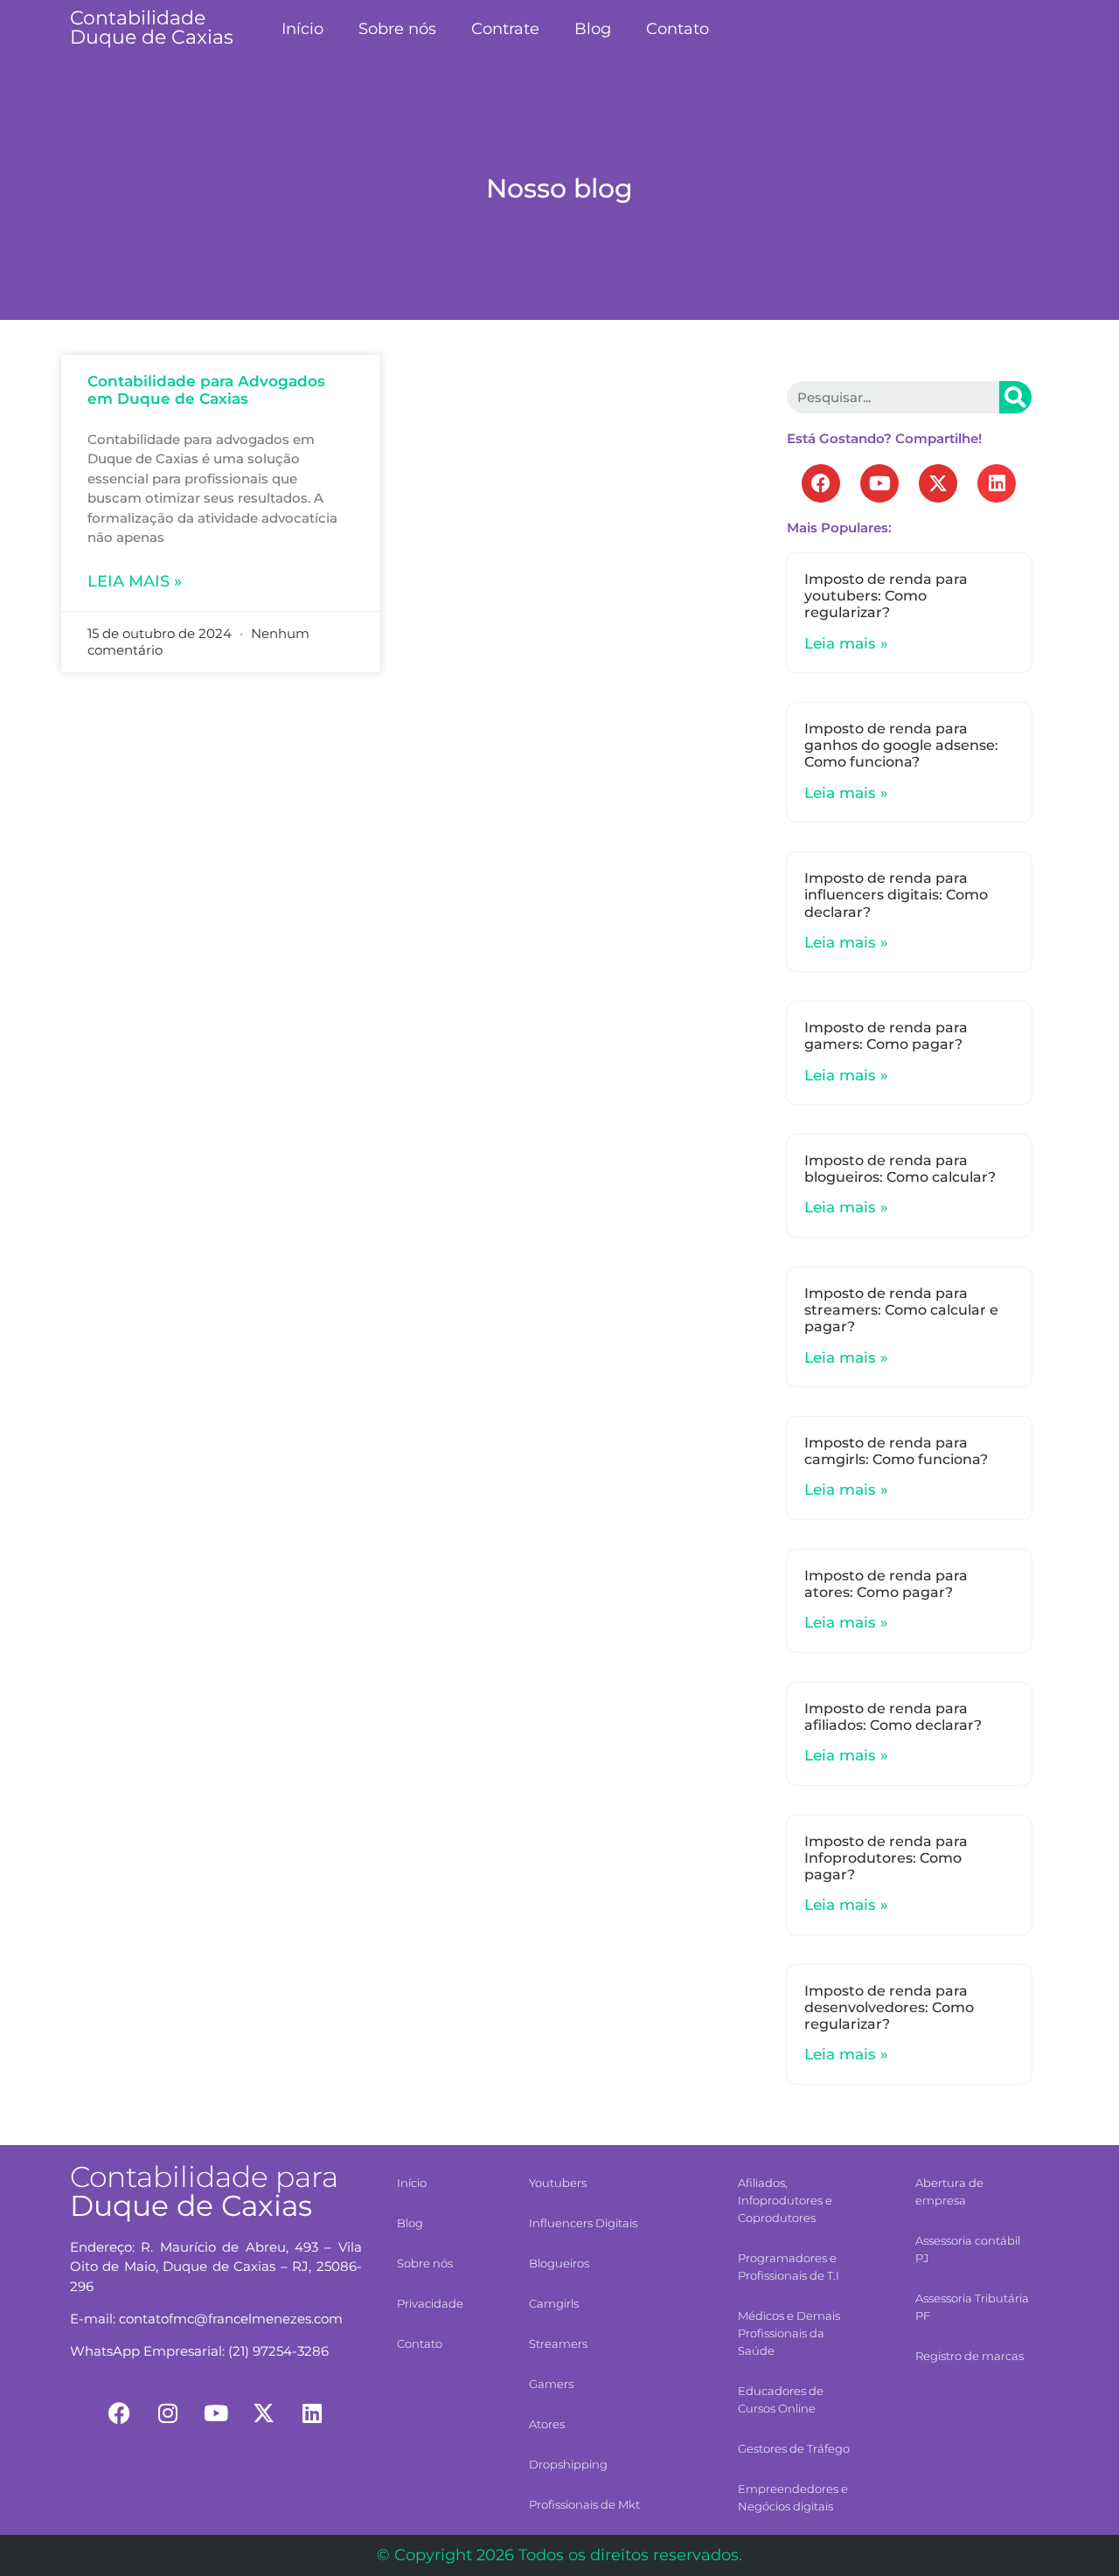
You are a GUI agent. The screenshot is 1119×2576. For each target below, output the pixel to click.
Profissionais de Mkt (584, 2504)
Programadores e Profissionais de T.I (789, 2267)
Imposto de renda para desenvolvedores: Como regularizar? (889, 2007)
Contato (678, 29)
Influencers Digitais (583, 2223)
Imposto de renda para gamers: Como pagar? (886, 1036)
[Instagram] (168, 2413)
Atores (547, 2424)
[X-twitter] (938, 483)
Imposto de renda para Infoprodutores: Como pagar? (886, 1858)
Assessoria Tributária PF (972, 2307)
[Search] (1015, 397)
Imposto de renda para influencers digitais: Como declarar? (896, 895)
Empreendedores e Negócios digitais (793, 2497)
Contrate (505, 29)
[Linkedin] (997, 483)
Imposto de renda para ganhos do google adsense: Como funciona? (901, 745)
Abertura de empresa (949, 2191)
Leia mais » (135, 581)
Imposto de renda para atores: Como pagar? (886, 1584)
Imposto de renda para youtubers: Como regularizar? (886, 596)
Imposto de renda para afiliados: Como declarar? (893, 1717)
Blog (593, 29)
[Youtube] (879, 483)
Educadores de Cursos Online (781, 2399)
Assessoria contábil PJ (968, 2249)
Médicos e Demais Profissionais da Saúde (789, 2333)
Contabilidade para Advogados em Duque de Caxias (206, 390)
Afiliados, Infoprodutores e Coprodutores (785, 2200)
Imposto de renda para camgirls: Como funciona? (896, 1451)
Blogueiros (559, 2263)
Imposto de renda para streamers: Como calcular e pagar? (901, 1310)
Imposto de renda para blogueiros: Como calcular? (900, 1169)
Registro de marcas (970, 2356)
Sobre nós (397, 29)
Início (302, 29)
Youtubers (558, 2183)
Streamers (558, 2343)
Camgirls (554, 2303)
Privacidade (430, 2303)
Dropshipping (568, 2464)
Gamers (551, 2384)
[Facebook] (821, 483)
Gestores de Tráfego (794, 2448)
